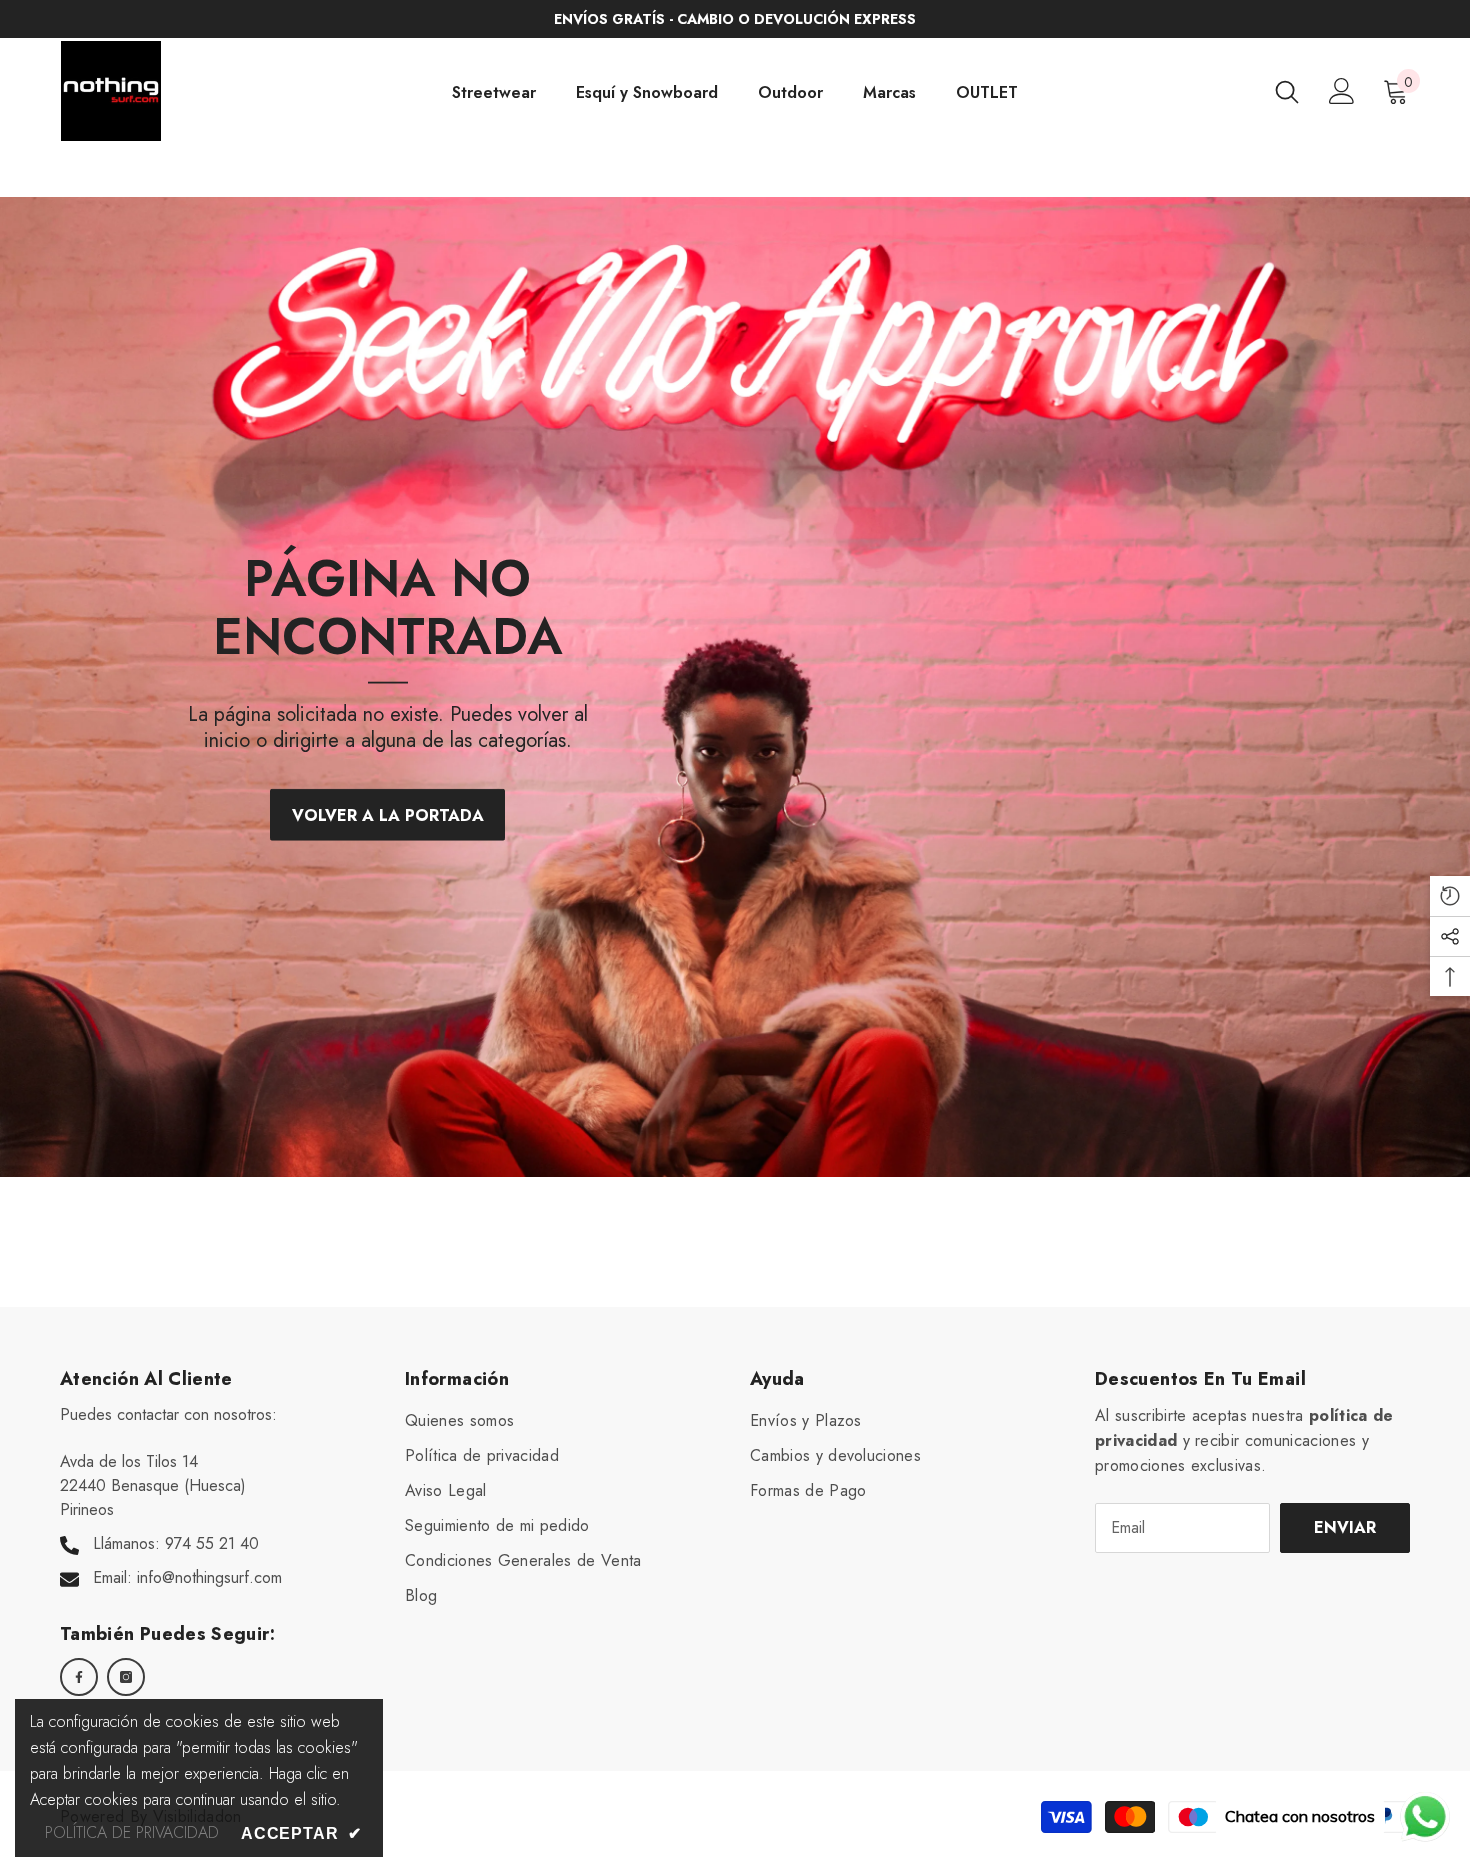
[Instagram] (126, 1677)
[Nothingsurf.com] (735, 687)
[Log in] (1342, 91)
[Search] (1287, 91)
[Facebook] (79, 1677)
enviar (1345, 1527)
